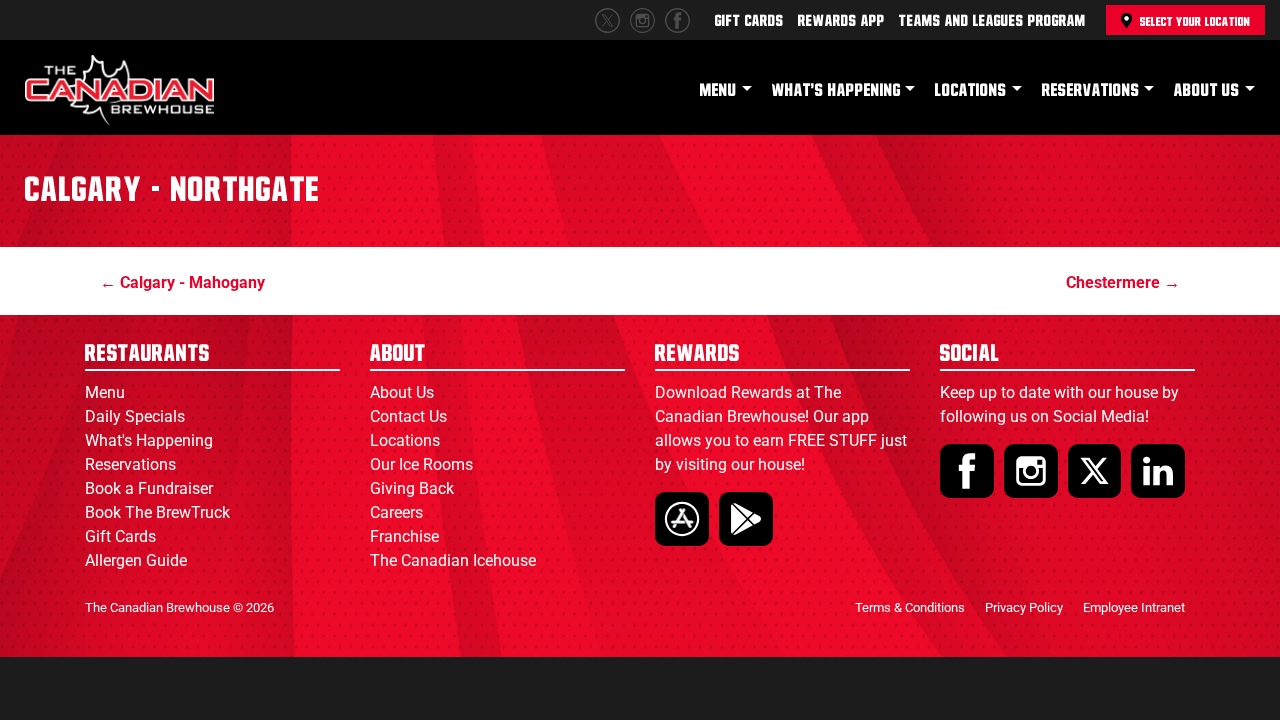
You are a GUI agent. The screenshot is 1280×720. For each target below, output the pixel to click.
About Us (1207, 90)
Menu (718, 90)
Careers (396, 512)
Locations (971, 90)
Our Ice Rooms (421, 464)
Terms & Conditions (910, 607)
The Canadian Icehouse (453, 560)
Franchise (404, 536)
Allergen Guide (136, 560)
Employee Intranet (1134, 607)
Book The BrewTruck (157, 512)
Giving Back (412, 488)
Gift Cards (749, 21)
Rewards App (841, 21)
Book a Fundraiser (149, 488)
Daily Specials (135, 416)
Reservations (1091, 90)
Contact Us (408, 416)
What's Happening (836, 90)
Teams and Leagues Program (992, 21)
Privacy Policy (1024, 607)
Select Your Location (1195, 22)
